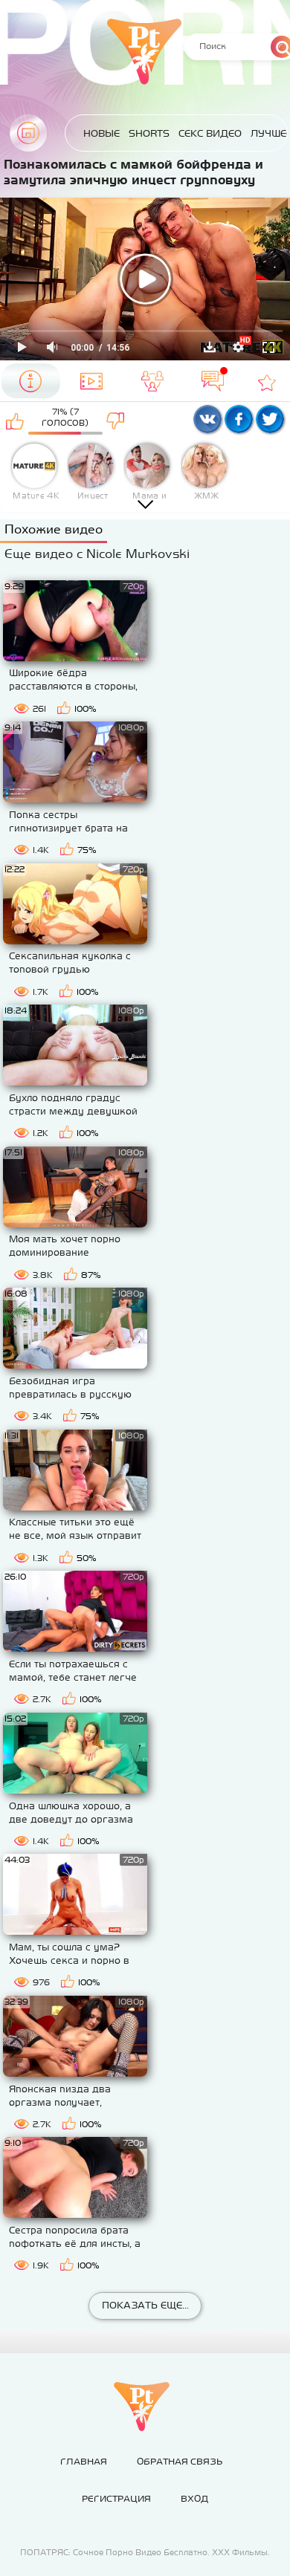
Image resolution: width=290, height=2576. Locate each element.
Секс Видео (210, 133)
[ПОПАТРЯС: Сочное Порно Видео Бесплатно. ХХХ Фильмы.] (141, 2407)
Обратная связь (180, 2462)
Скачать (210, 347)
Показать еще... (145, 2305)
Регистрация (116, 2499)
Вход (194, 2499)
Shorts (149, 133)
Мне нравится (15, 421)
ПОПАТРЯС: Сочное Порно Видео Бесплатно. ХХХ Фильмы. (145, 2552)
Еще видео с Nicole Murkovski (97, 554)
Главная (28, 133)
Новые (101, 133)
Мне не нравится (116, 421)
